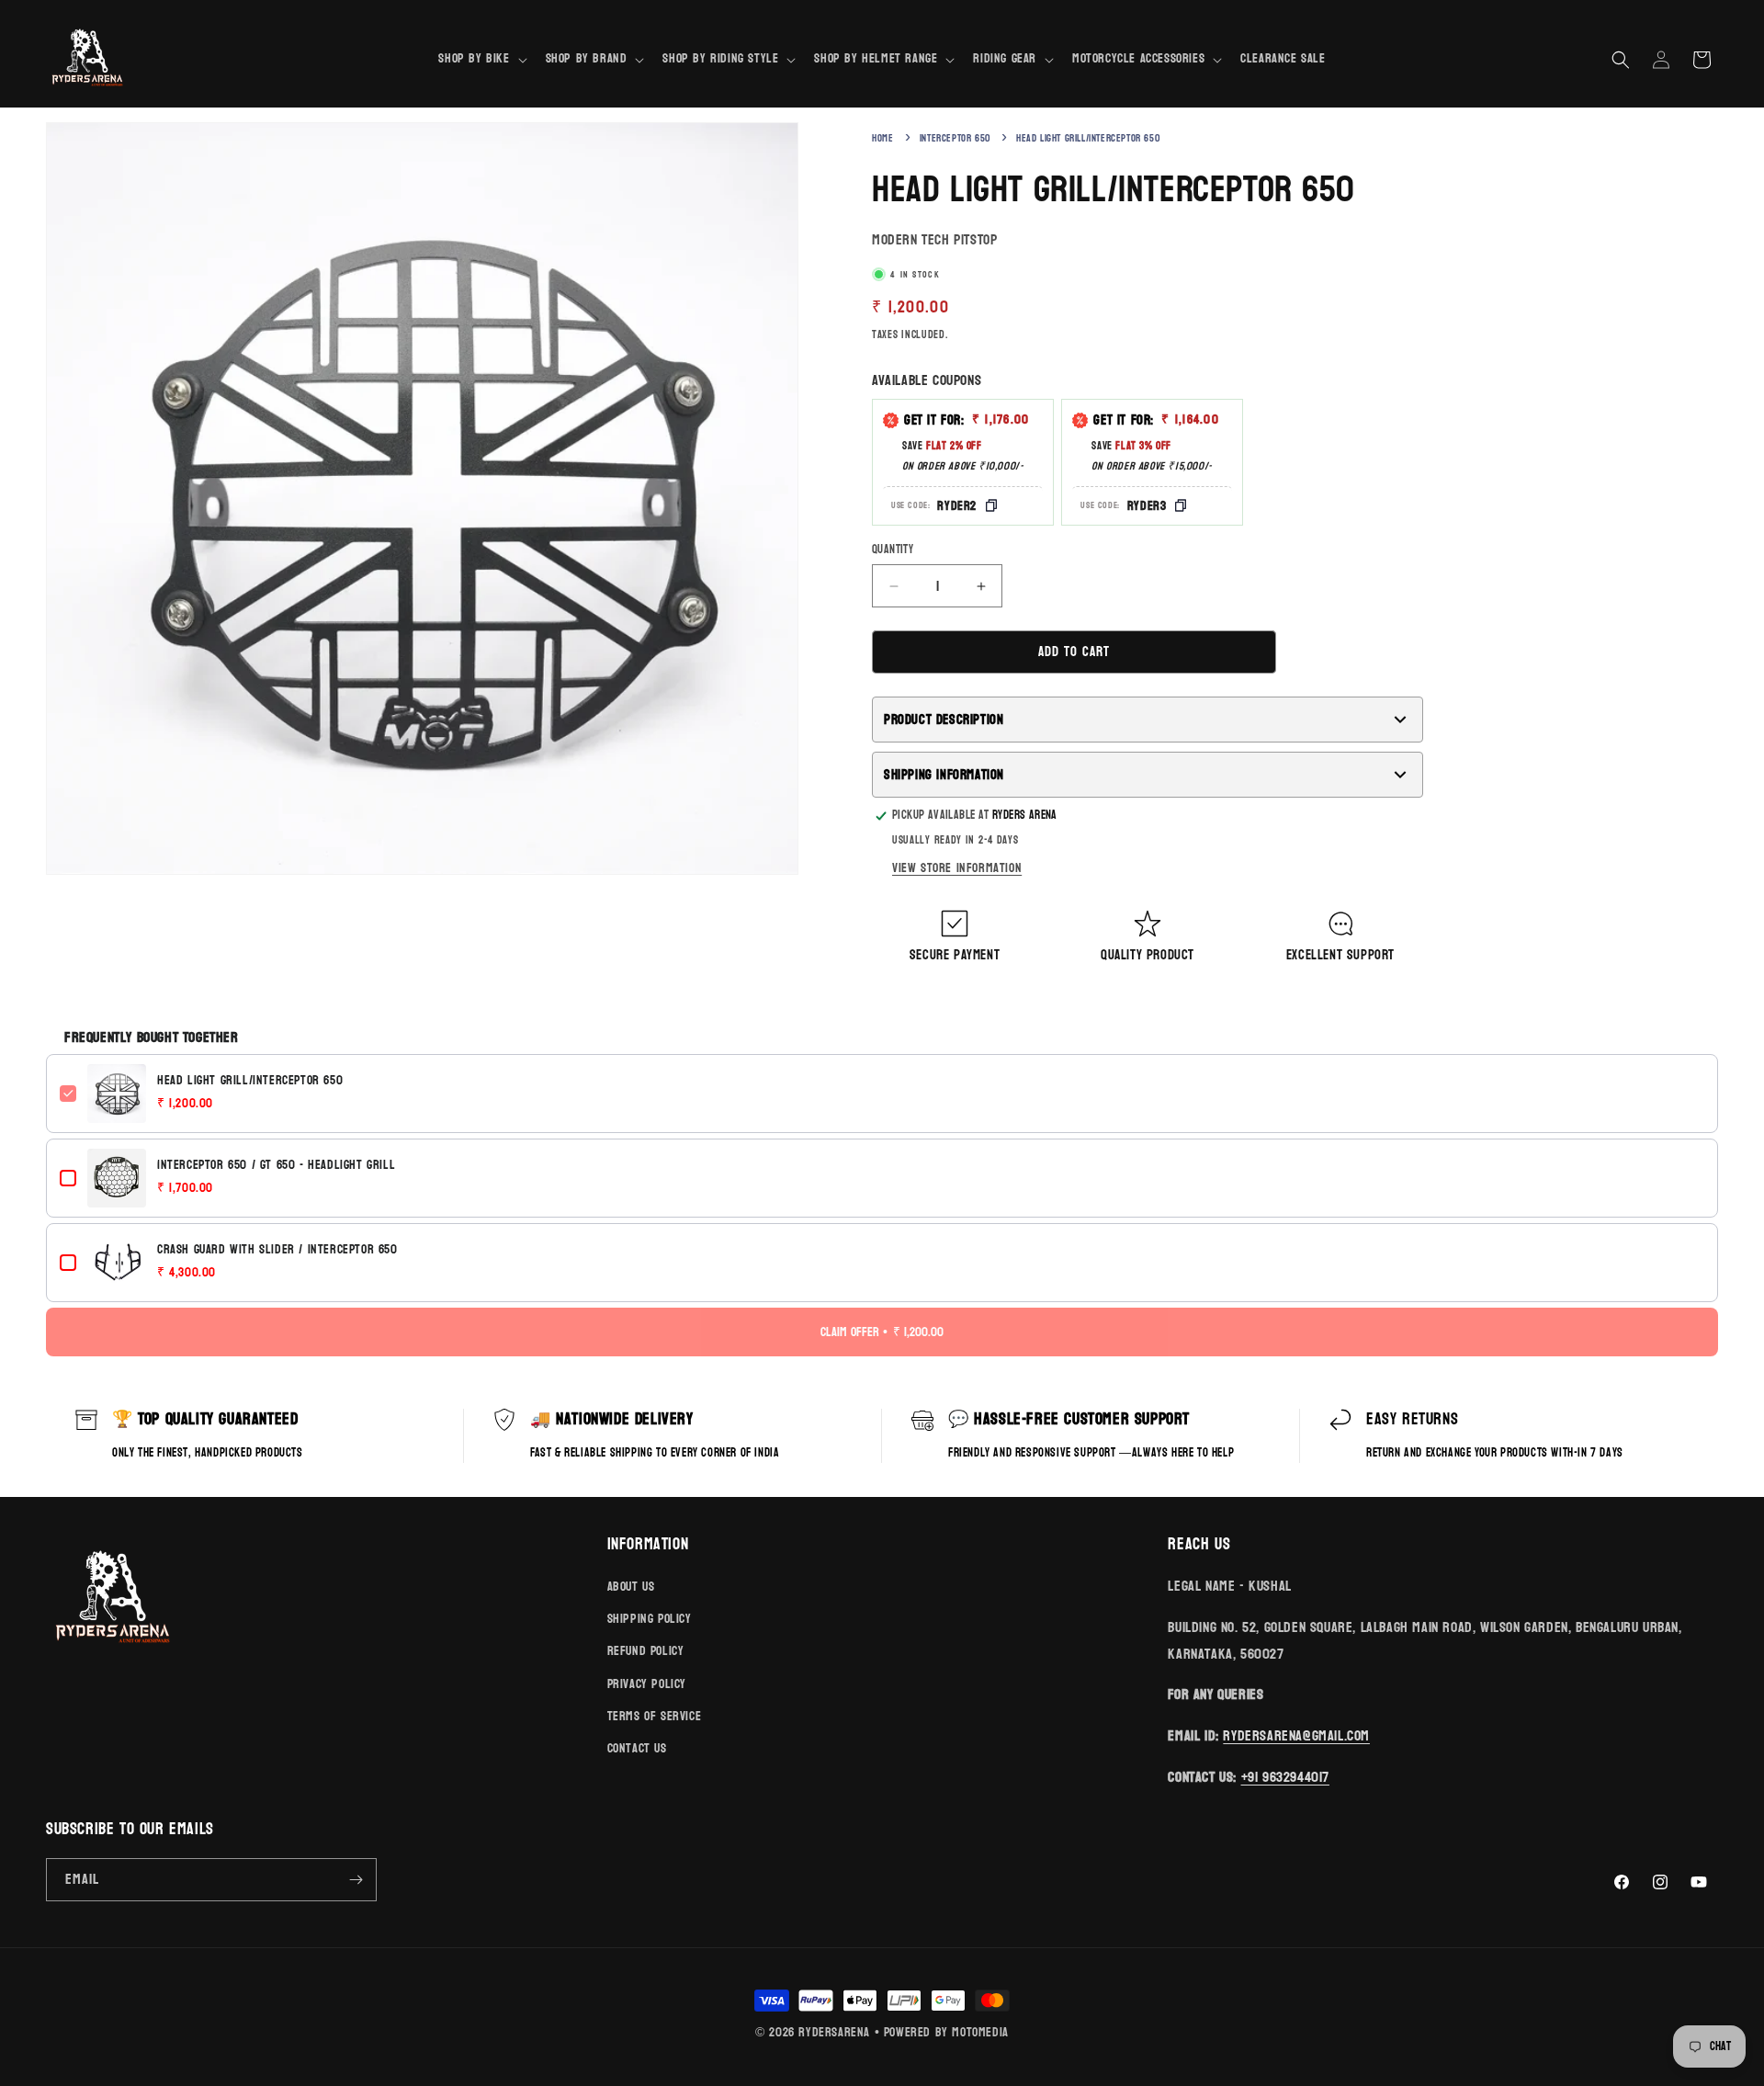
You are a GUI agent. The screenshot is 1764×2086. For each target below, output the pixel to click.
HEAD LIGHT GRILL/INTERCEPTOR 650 (250, 1081)
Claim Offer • (882, 1332)
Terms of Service (655, 1716)
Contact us (637, 1748)
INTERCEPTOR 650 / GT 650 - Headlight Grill (276, 1165)
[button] (481, 59)
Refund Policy (646, 1651)
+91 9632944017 (1285, 1777)
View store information (957, 868)
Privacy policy (647, 1684)
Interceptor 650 (955, 138)
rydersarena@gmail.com (1296, 1735)
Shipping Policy (650, 1619)
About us (631, 1587)
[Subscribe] (356, 1880)
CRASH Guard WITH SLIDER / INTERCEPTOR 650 (277, 1250)
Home (882, 138)
